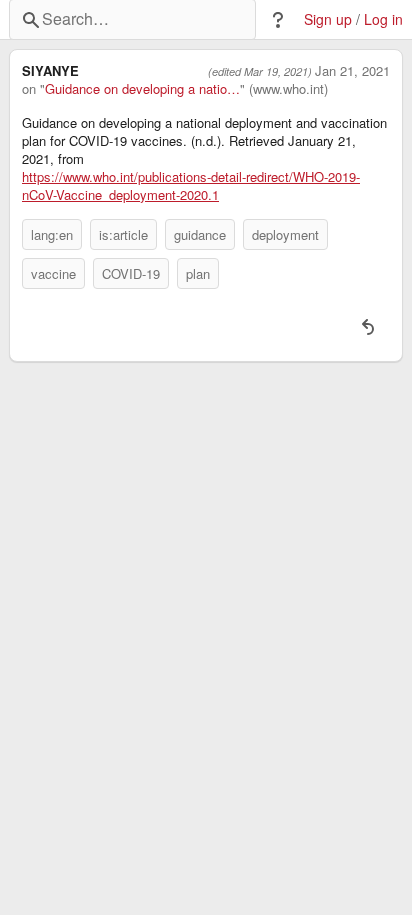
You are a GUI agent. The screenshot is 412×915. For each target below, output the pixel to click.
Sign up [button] (328, 19)
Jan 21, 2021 (352, 71)
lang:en (52, 234)
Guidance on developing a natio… (142, 89)
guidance (200, 234)
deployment (285, 234)
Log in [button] (383, 19)
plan (198, 273)
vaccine (53, 273)
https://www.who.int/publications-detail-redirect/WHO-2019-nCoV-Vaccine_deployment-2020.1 (191, 186)
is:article (123, 234)
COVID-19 (131, 273)
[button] (278, 20)
